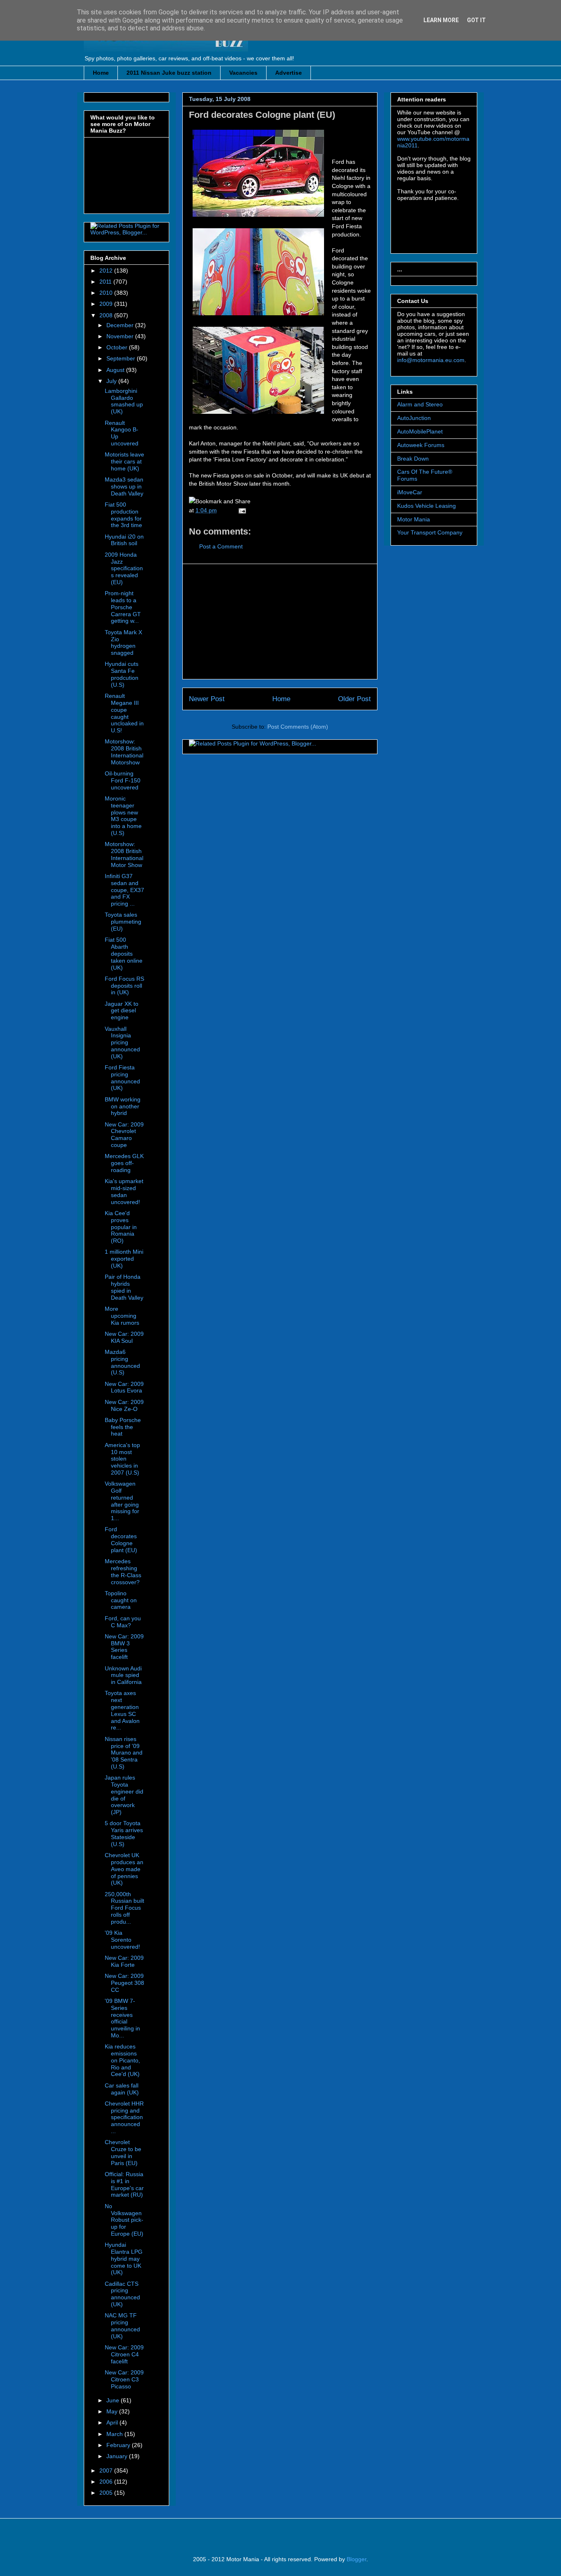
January (118, 2456)
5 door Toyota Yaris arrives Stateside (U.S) (124, 1833)
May (113, 2411)
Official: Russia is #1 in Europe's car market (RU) (124, 2184)
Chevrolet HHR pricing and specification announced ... (124, 2117)
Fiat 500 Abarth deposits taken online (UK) (124, 953)
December (121, 325)
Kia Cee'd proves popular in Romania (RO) (121, 1227)
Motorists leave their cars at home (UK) (124, 461)
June (114, 2400)
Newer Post (207, 699)
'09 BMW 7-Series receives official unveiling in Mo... (122, 2018)
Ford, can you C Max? (123, 1622)
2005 (107, 2493)
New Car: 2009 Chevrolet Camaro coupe (124, 1135)
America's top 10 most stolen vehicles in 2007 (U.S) (122, 1459)
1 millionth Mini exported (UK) (124, 1259)
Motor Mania (414, 519)
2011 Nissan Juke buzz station (169, 73)
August (116, 370)
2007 (107, 2470)
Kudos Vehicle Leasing (426, 506)
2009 (107, 304)
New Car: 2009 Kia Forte (124, 1961)
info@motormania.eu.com (431, 360)
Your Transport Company (430, 532)
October (118, 347)
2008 (107, 315)
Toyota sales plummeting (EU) (123, 922)
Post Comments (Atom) (298, 727)
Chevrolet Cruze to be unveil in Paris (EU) (123, 2152)
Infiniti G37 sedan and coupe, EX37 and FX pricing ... (124, 890)
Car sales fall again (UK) (122, 2089)
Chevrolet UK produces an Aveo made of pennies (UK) (124, 1869)
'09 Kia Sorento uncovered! (122, 1940)
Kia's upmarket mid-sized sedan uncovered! (124, 1191)
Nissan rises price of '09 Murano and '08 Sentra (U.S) (124, 1753)
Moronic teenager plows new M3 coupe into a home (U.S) (123, 816)
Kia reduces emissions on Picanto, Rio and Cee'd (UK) (122, 2060)
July (112, 381)
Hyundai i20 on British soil (124, 540)
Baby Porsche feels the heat (123, 1427)
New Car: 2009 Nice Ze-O (124, 1405)
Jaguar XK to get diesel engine (122, 1011)
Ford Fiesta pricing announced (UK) (122, 1078)
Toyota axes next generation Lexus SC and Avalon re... (122, 1710)
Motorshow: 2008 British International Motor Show (124, 854)
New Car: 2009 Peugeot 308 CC (124, 1983)
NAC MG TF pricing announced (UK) (122, 2326)
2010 (107, 293)
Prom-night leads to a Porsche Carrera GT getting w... (123, 607)
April (113, 2422)
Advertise (289, 73)
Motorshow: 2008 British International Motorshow (124, 752)
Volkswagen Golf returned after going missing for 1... (122, 1501)
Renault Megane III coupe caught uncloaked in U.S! (124, 713)
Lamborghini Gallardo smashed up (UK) (124, 401)
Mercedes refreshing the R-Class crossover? (123, 1571)
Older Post (354, 699)
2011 (106, 282)
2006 (107, 2482)
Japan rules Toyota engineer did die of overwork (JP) (124, 1795)
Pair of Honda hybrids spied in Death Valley (124, 1287)
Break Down (413, 459)
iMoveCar (410, 492)
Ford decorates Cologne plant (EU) (262, 115)
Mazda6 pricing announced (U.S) (122, 1362)
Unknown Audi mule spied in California (123, 1675)
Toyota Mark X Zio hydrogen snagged (123, 642)
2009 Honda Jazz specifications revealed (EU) (124, 568)
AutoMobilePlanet (420, 431)
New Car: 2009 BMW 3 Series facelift (124, 1647)
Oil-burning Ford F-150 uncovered (123, 780)
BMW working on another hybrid (123, 1106)
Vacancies (243, 73)
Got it (476, 20)
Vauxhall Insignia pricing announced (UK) (122, 1043)
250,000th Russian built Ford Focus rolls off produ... (124, 1908)
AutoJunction (414, 418)
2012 (107, 271)
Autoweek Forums (421, 445)
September (122, 358)
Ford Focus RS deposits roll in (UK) (124, 986)
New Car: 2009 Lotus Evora (124, 1387)
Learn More (441, 20)
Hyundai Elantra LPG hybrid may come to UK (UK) (124, 2258)
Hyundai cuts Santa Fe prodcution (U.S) (122, 674)
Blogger (356, 2559)
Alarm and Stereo (420, 404)
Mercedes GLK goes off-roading (124, 1163)
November (121, 336)
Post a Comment (221, 546)
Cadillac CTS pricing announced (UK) (122, 2294)
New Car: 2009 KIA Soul (124, 1337)
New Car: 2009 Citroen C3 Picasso (124, 2379)
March (115, 2434)
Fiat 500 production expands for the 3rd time (123, 515)
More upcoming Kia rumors (122, 1316)
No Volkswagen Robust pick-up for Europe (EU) (124, 2220)
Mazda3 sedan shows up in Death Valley (124, 486)
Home (101, 73)
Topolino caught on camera (121, 1600)
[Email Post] (241, 510)
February (119, 2445)
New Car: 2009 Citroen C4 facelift (124, 2354)
